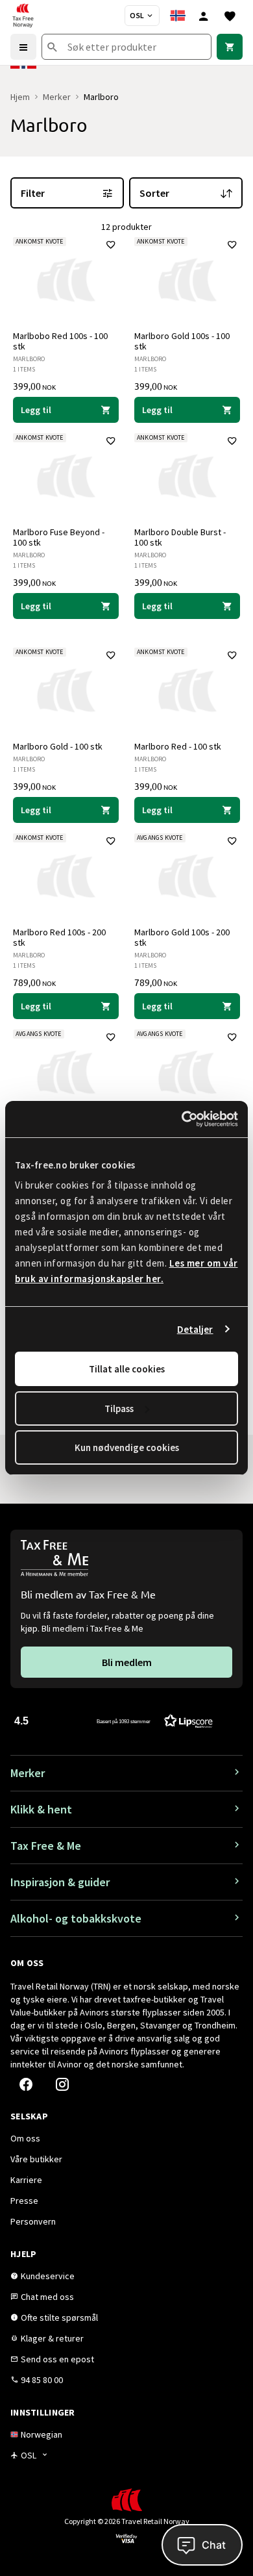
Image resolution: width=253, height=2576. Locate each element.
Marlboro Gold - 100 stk (58, 746)
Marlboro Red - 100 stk (178, 746)
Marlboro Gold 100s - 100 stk (182, 341)
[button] (114, 1720)
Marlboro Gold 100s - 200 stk (182, 937)
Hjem (20, 97)
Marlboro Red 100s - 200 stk (59, 937)
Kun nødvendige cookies (127, 1447)
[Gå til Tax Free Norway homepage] (23, 16)
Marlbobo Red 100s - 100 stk (60, 341)
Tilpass (119, 1408)
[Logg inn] (204, 16)
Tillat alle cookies (127, 1369)
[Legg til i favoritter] (111, 245)
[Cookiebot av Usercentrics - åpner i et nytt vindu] (182, 1119)
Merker (57, 97)
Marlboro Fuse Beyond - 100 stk (59, 537)
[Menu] (23, 47)
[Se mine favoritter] (230, 16)
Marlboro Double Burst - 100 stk (180, 537)
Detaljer (195, 1329)
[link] (230, 47)
